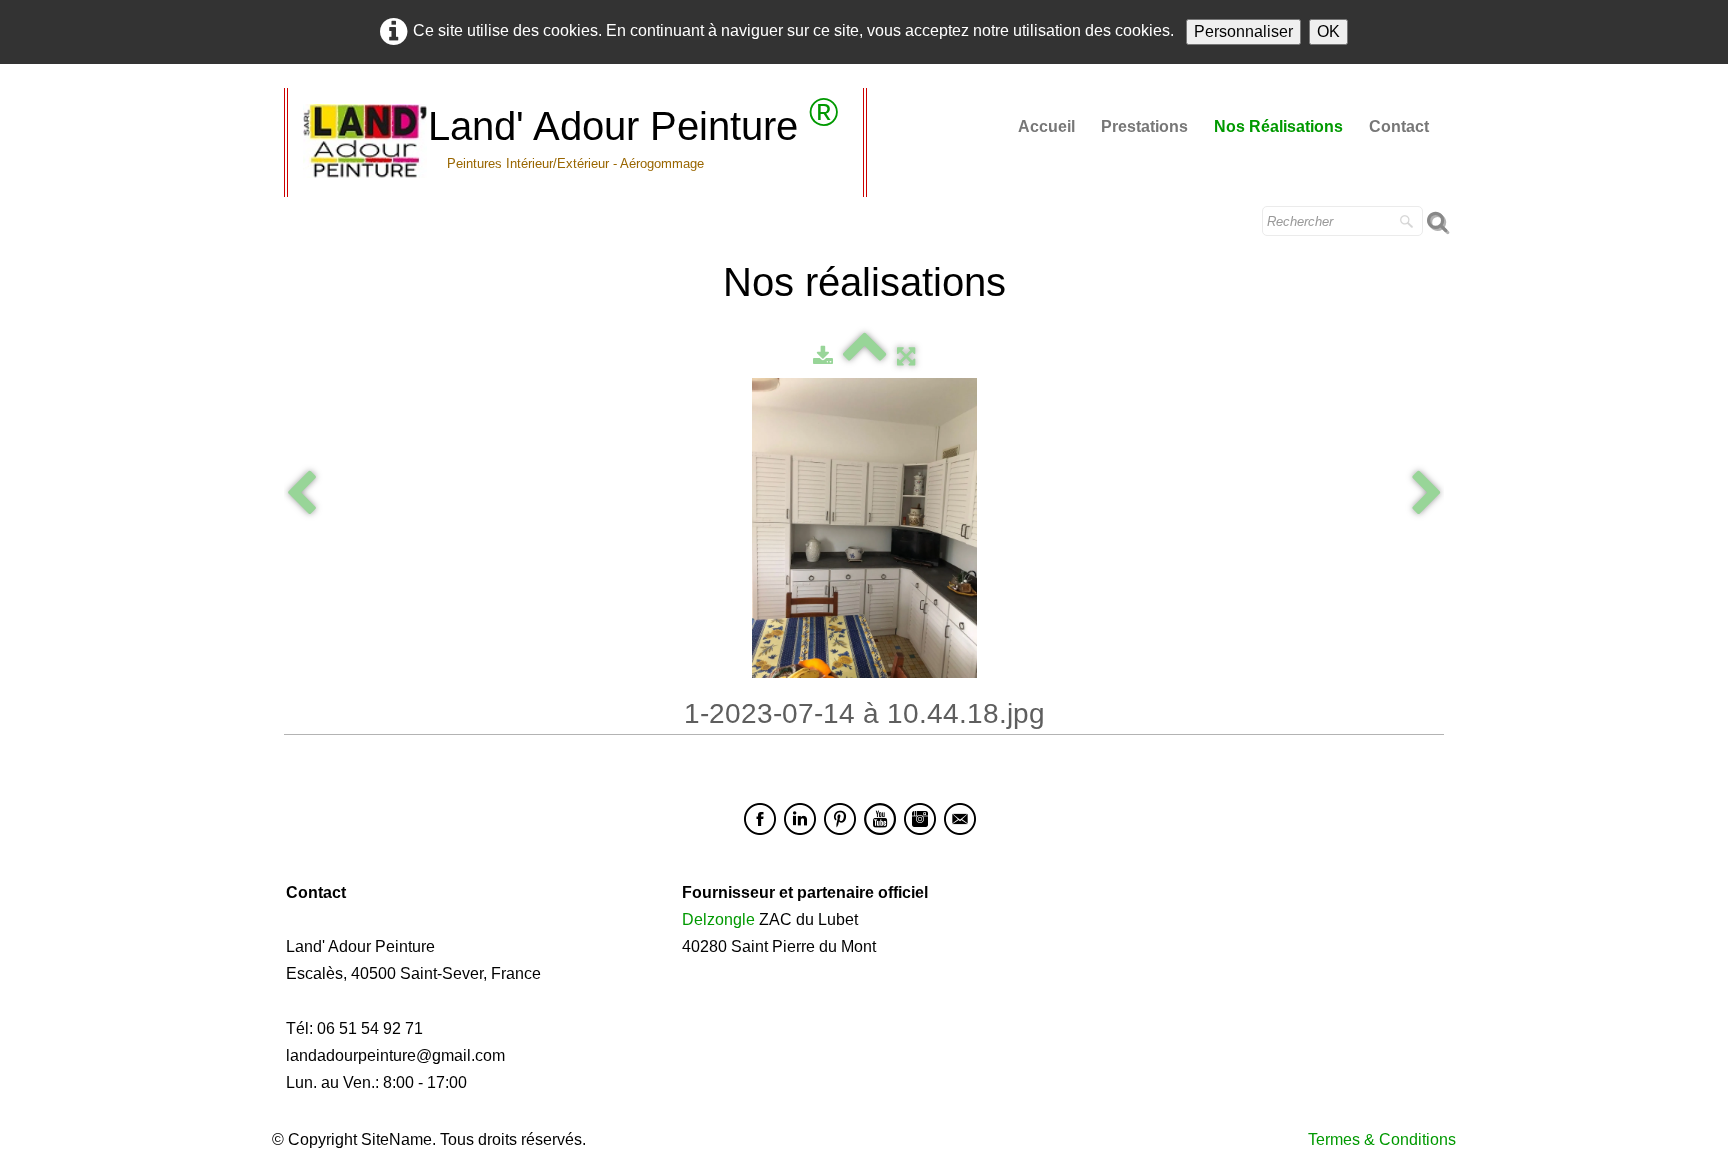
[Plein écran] (906, 355)
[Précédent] (301, 494)
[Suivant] (1427, 494)
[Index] (865, 355)
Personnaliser (1243, 31)
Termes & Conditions (1382, 1139)
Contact (1399, 126)
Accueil (1046, 126)
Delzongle (718, 919)
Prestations (1144, 126)
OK (1328, 31)
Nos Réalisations (1278, 126)
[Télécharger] (823, 355)
